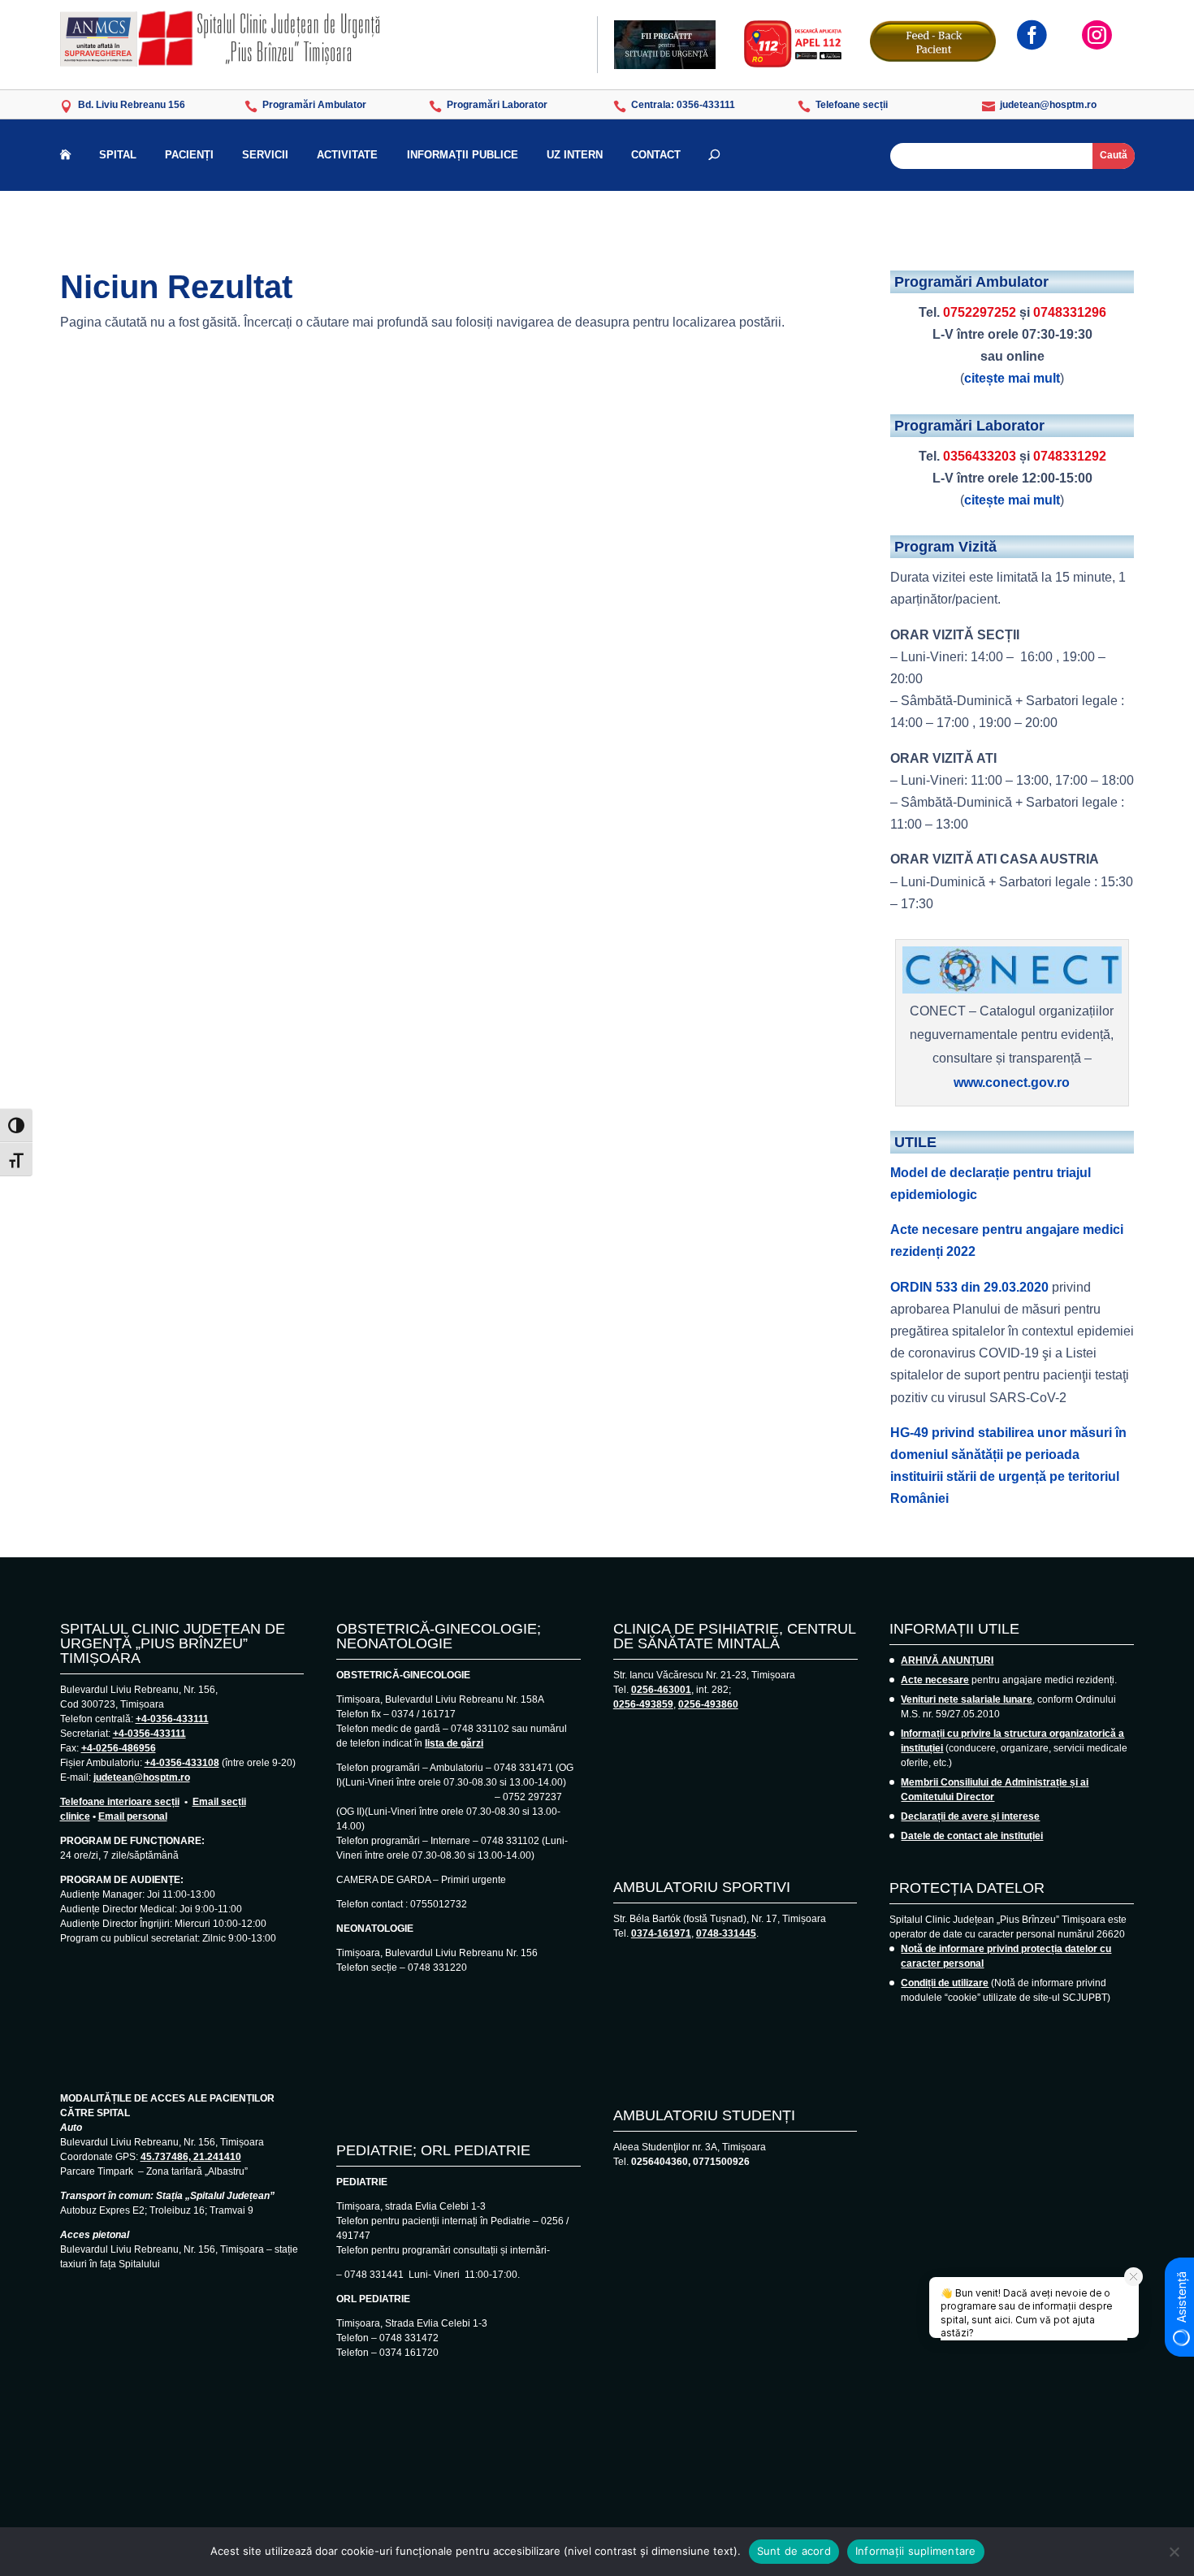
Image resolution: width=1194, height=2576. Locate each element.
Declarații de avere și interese (970, 1816)
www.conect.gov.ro (1012, 1082)
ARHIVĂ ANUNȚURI (947, 1660)
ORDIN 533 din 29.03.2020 (969, 1287)
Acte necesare (935, 1680)
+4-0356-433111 (172, 1719)
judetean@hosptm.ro (142, 1777)
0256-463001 (661, 1690)
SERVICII (265, 155)
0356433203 (980, 456)
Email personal (133, 1816)
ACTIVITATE (347, 155)
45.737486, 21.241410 (191, 2157)
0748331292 (1070, 456)
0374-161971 (661, 1933)
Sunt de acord (794, 2551)
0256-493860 (708, 1704)
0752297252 (980, 312)
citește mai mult (1012, 378)
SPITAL (118, 155)
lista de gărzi (454, 1743)
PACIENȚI (189, 155)
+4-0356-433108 (182, 1763)
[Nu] (1174, 2552)
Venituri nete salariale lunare (967, 1699)
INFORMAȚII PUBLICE (463, 155)
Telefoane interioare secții (120, 1802)
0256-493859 (643, 1704)
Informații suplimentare (916, 2551)
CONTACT (656, 155)
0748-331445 (726, 1933)
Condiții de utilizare (945, 1983)
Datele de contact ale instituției (972, 1836)
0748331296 (1070, 312)
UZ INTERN (575, 155)
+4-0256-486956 (119, 1748)
